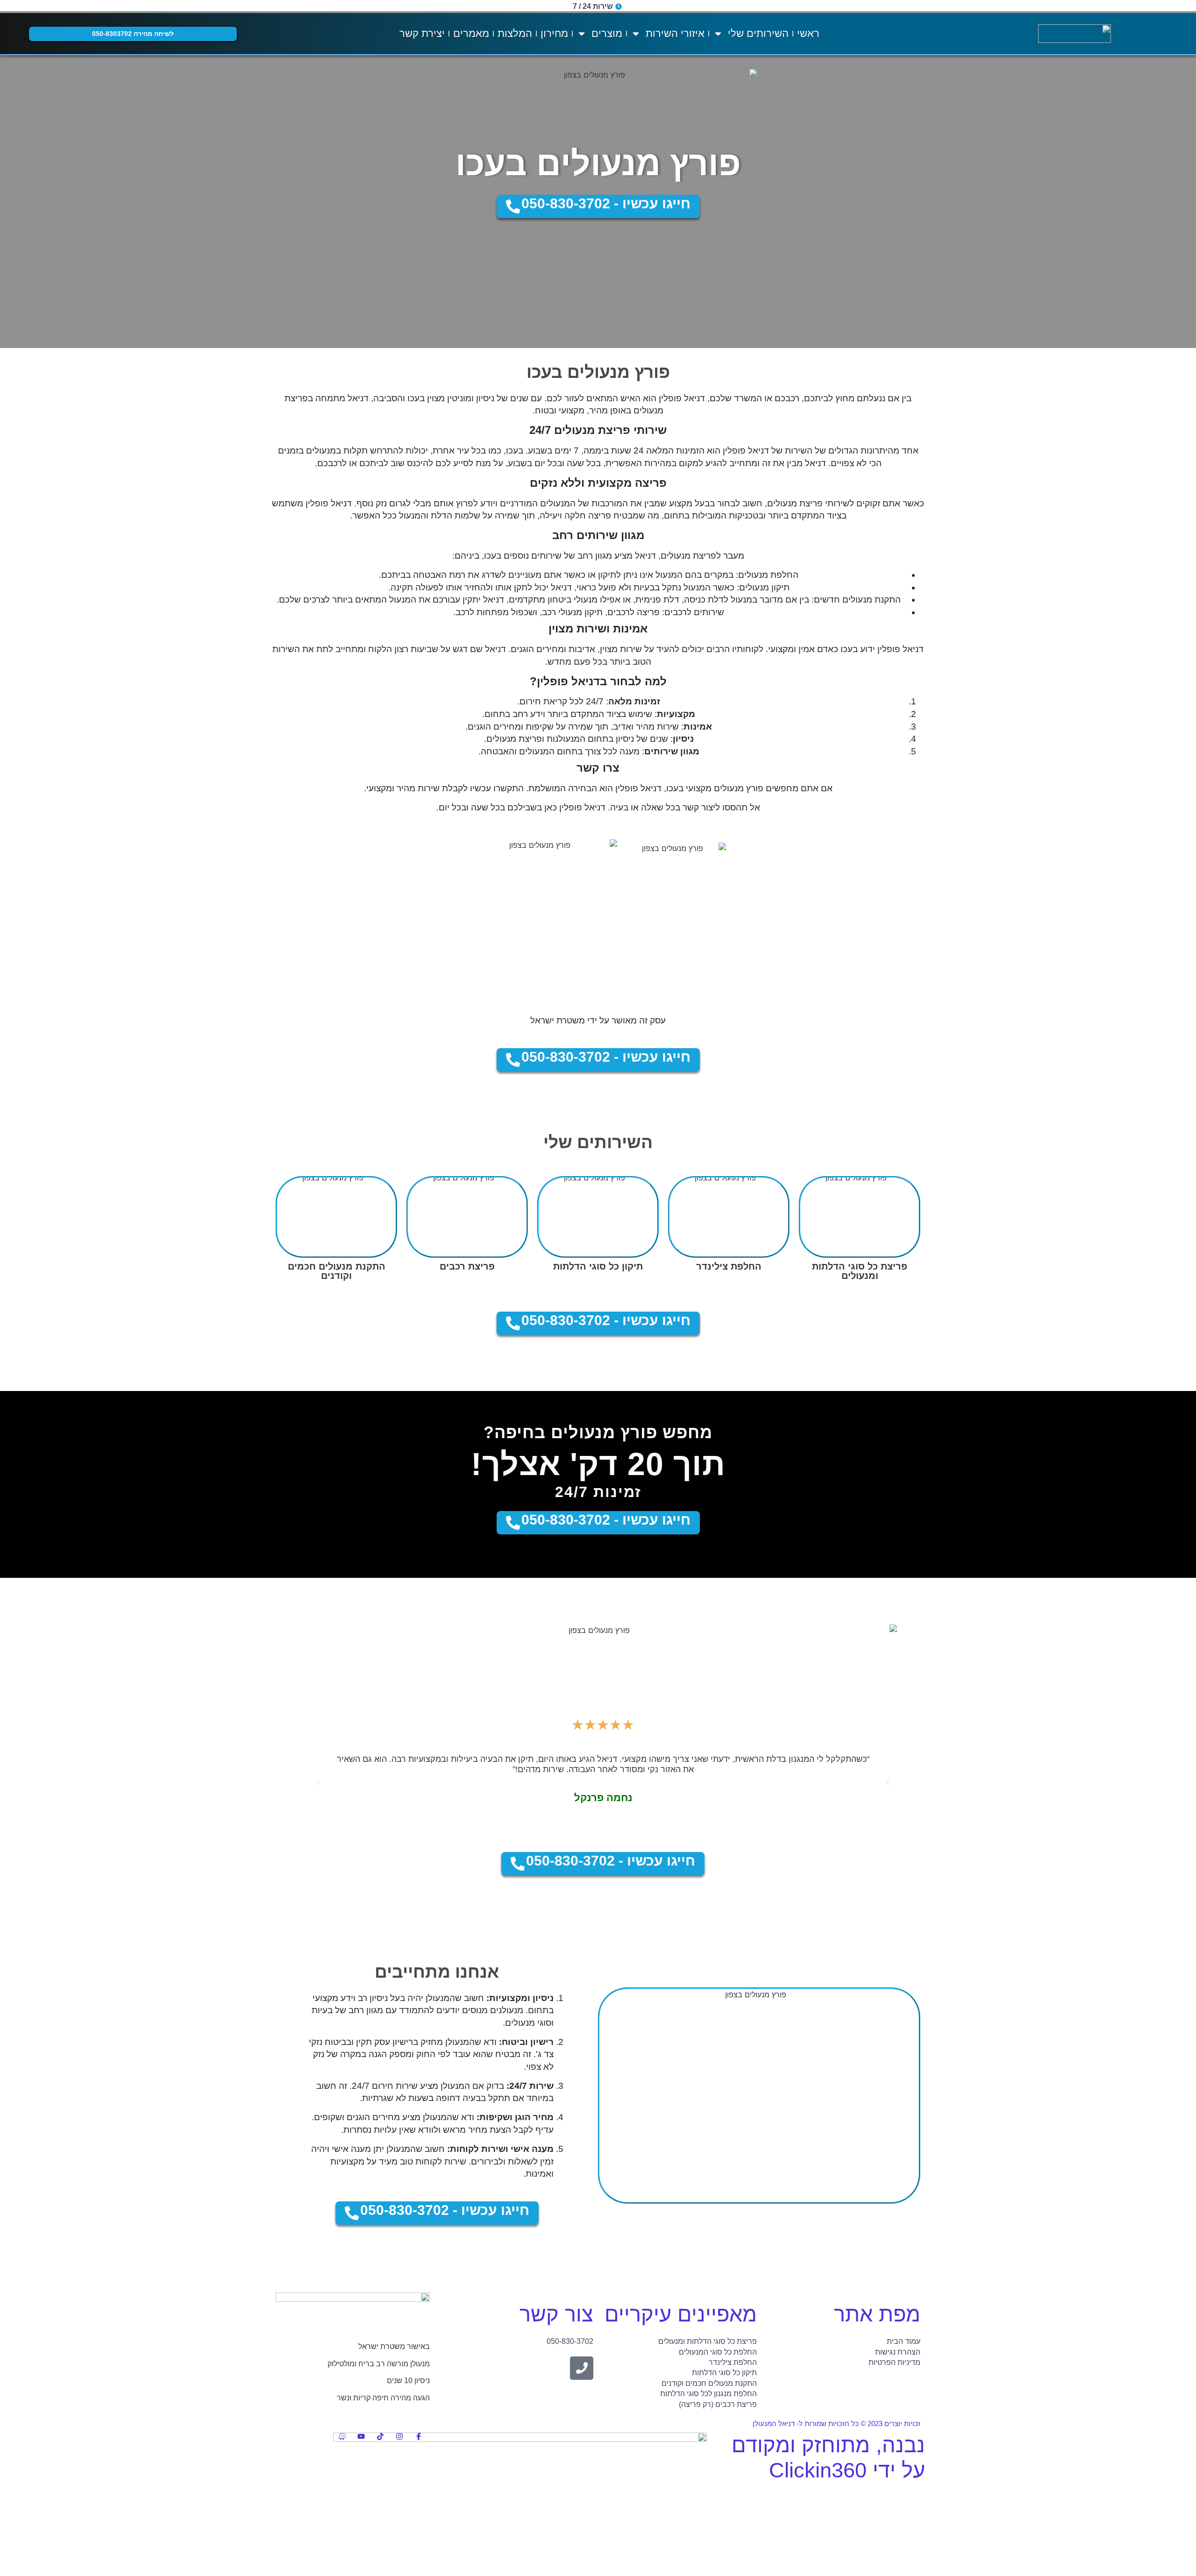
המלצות (515, 33)
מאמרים (471, 33)
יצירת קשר (422, 33)
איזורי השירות (675, 33)
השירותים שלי (758, 33)
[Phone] (582, 2368)
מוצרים (607, 33)
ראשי (808, 33)
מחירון (554, 33)
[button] (318, 1782)
